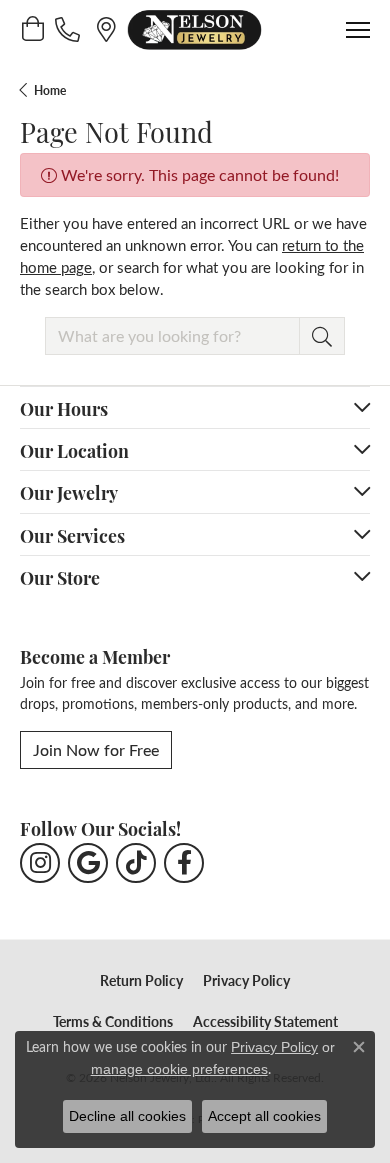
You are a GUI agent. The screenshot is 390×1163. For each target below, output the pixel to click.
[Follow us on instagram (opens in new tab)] (40, 863)
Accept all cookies (264, 1116)
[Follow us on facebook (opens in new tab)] (184, 863)
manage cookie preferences (179, 1069)
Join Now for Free (96, 749)
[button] (32, 29)
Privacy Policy (246, 980)
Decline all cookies (127, 1116)
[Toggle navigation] (358, 30)
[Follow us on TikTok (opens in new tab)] (136, 863)
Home (50, 90)
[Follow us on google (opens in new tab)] (88, 863)
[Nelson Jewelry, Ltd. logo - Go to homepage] (195, 30)
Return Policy (141, 980)
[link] (69, 29)
